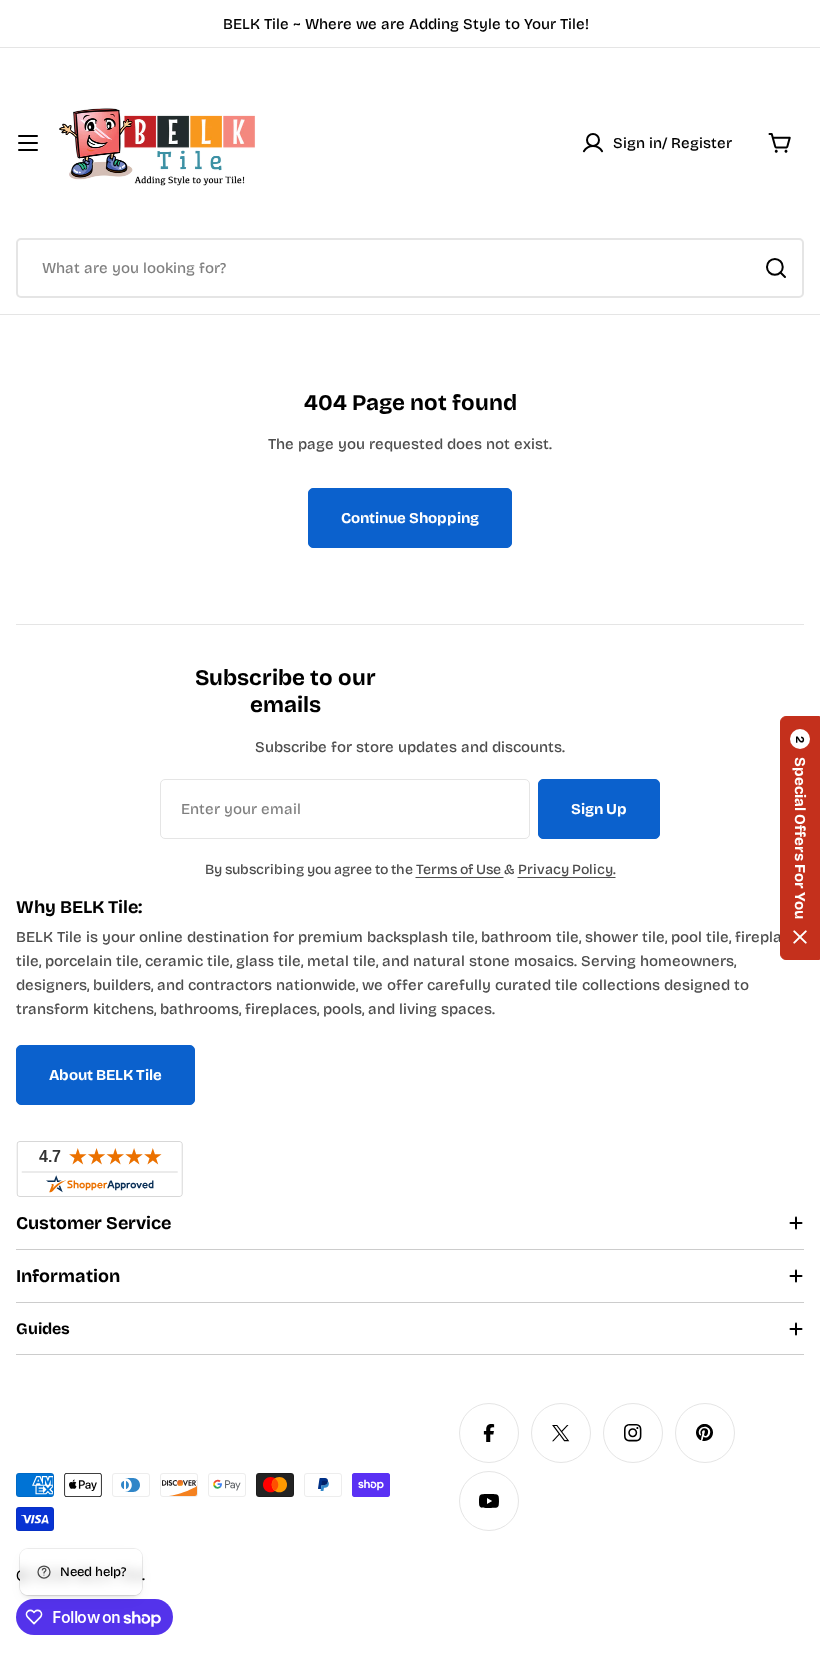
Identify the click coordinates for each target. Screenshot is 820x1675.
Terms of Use (460, 869)
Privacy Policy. (567, 869)
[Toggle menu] (28, 143)
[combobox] (410, 268)
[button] (800, 838)
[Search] (776, 268)
